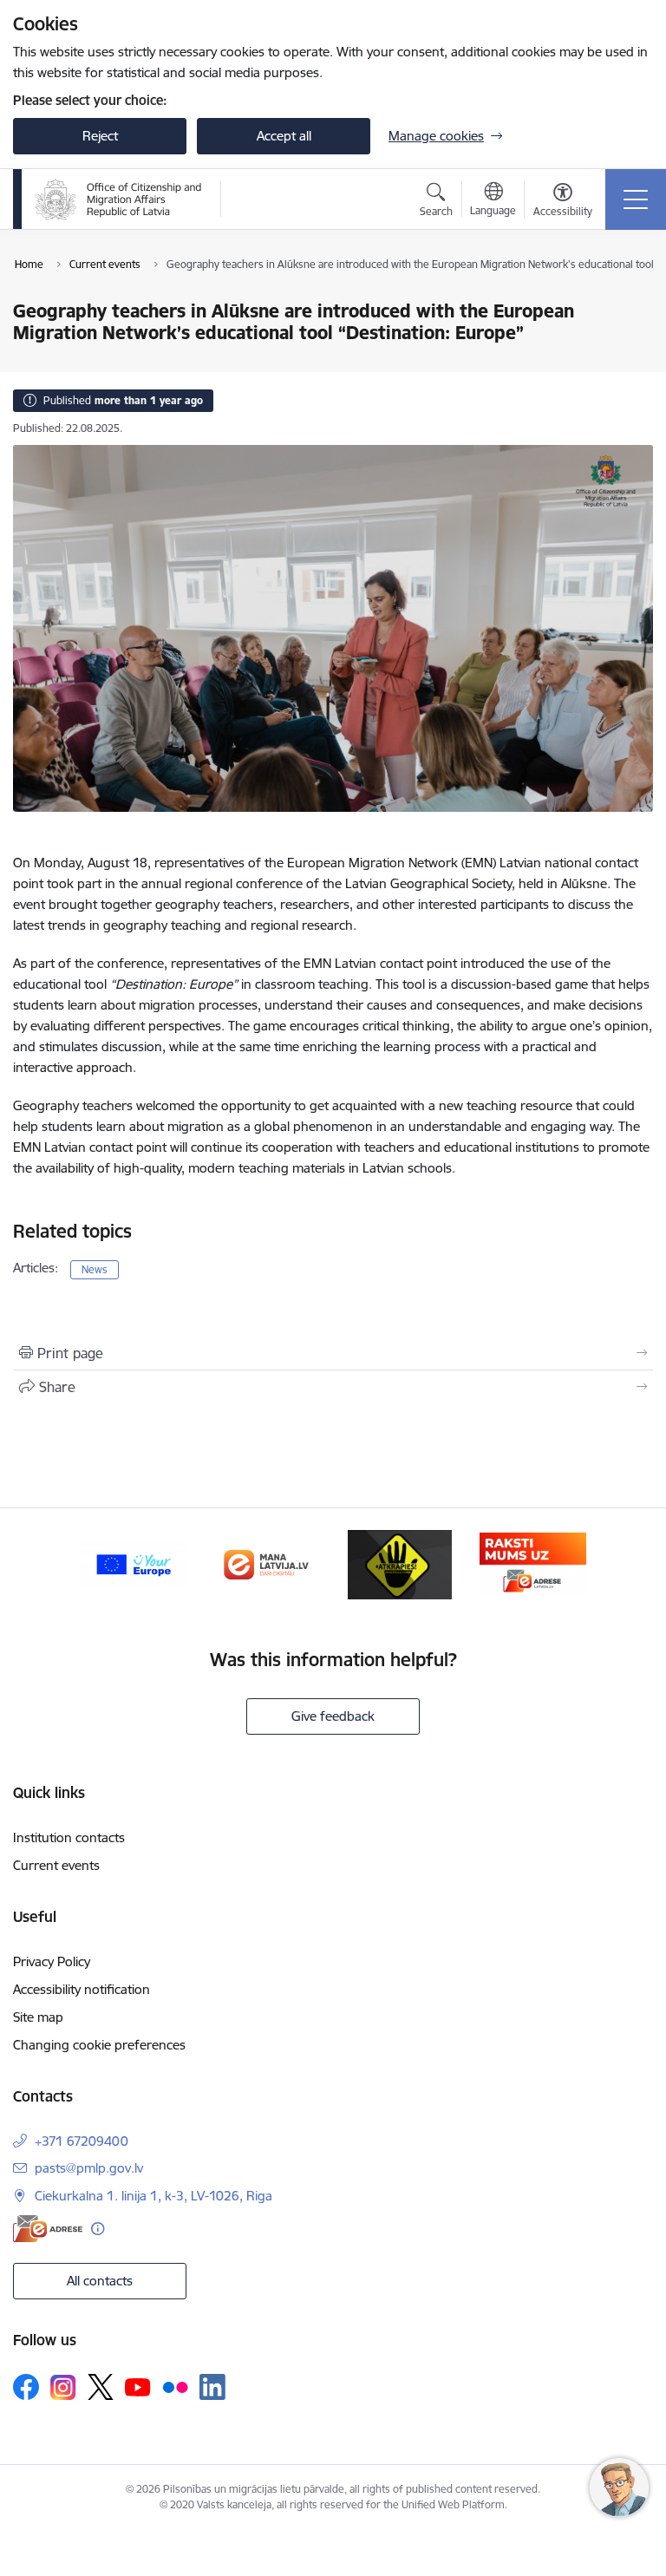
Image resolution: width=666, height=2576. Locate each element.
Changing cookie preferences (99, 2045)
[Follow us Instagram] (63, 2387)
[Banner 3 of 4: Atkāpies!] (400, 1563)
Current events (56, 1865)
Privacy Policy (52, 1961)
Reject (100, 136)
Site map (38, 2017)
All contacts (100, 2281)
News (95, 1269)
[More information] (98, 2229)
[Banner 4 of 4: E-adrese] (533, 1563)
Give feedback (333, 1716)
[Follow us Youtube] (138, 2386)
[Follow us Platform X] (101, 2387)
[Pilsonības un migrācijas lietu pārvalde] (118, 199)
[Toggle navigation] (636, 199)
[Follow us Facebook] (26, 2387)
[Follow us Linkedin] (212, 2387)
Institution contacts (69, 1837)
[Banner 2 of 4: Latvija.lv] (266, 1563)
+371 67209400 (82, 2141)
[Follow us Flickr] (175, 2386)
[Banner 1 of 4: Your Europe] (134, 1563)
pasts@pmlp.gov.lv (89, 2168)
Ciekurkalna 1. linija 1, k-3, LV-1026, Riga (153, 2196)
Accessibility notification (82, 1989)
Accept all (284, 136)
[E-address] (48, 2229)
